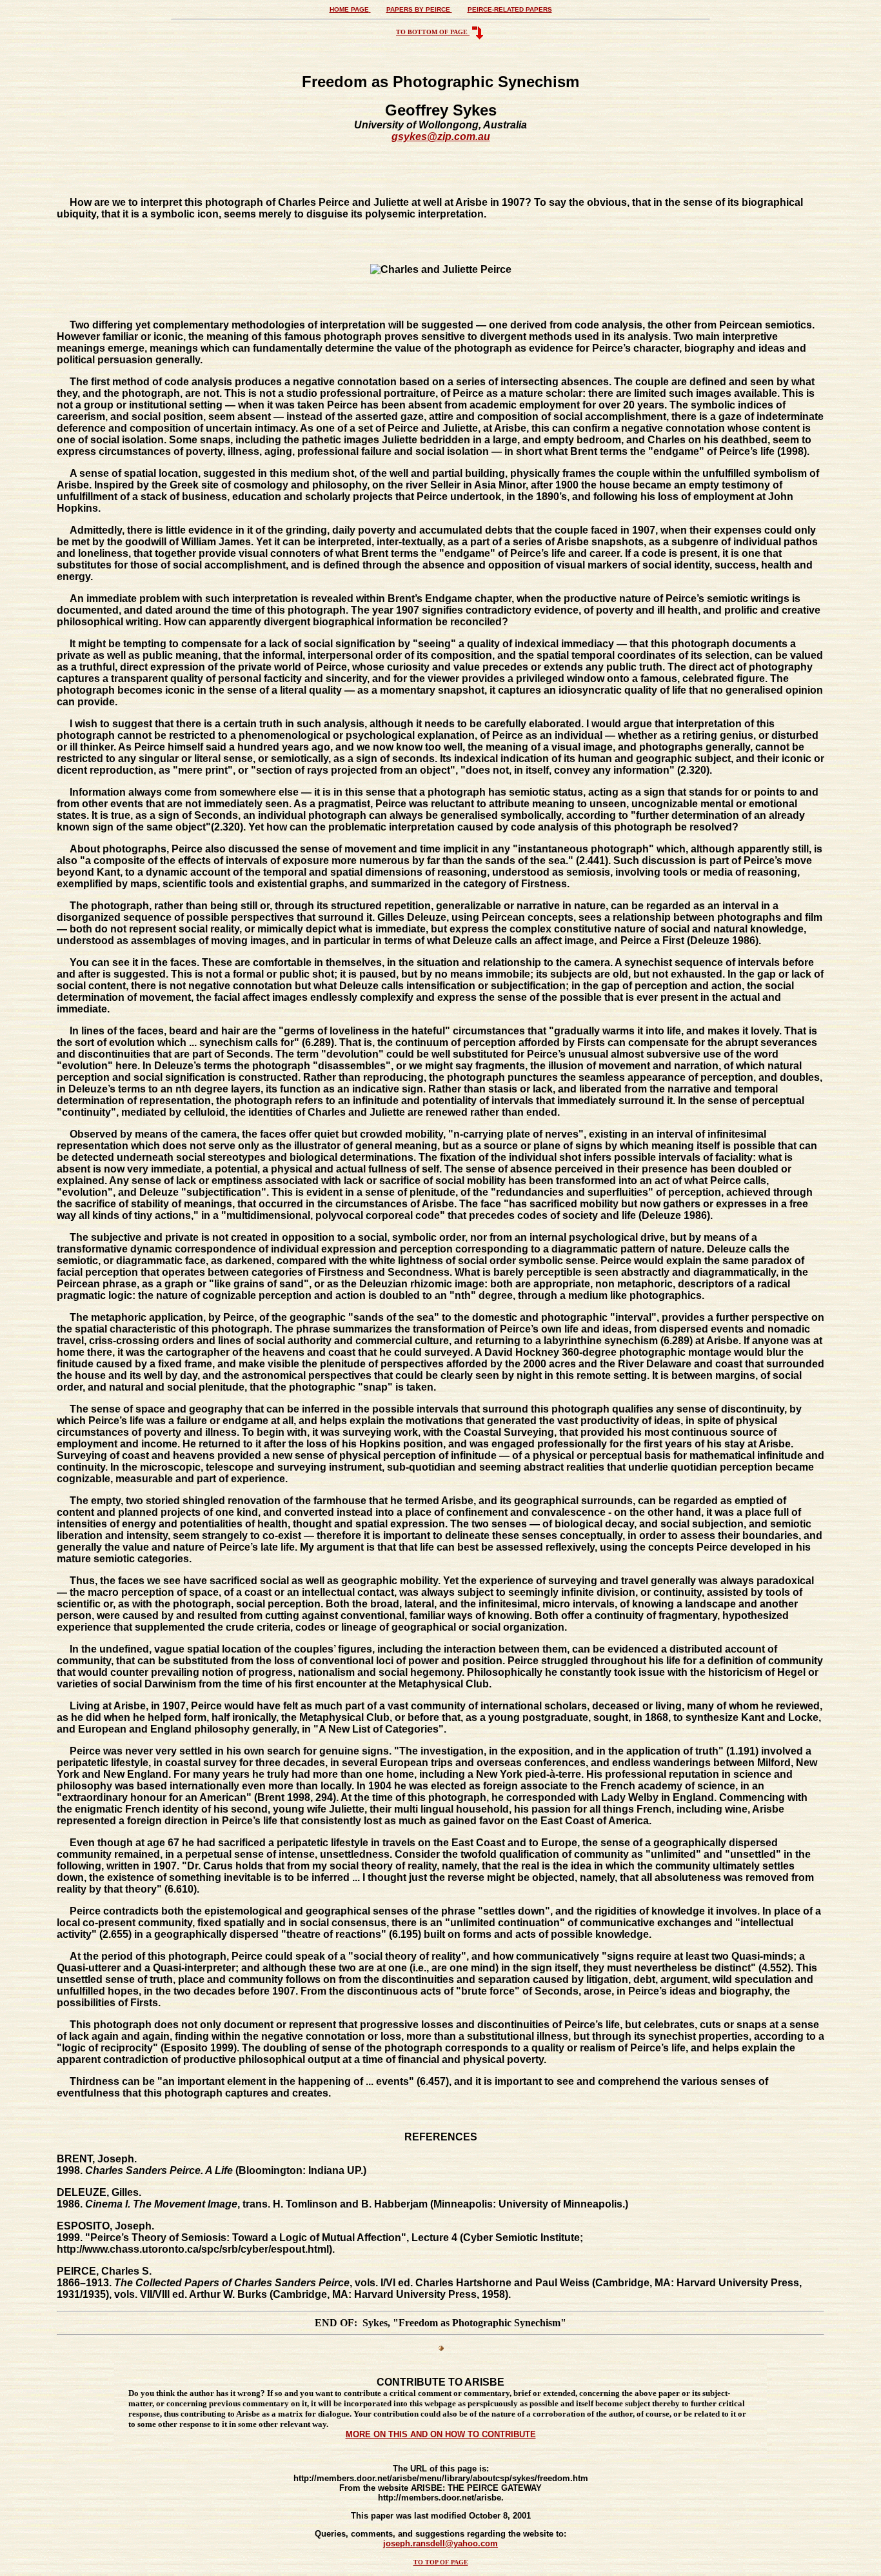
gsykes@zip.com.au (441, 136)
